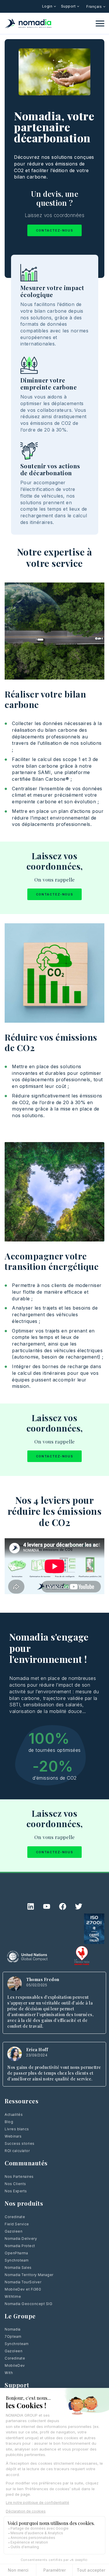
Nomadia (13, 2329)
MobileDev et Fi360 (23, 2289)
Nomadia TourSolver (23, 2282)
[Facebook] (62, 1906)
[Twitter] (78, 1906)
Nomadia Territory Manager (29, 2275)
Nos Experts (16, 2191)
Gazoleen (14, 2231)
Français (95, 7)
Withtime (13, 2296)
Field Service (17, 2224)
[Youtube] (47, 1906)
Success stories (20, 2143)
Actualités (14, 2114)
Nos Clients (15, 2184)
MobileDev (15, 2365)
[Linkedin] (31, 1906)
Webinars (13, 2136)
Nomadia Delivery (21, 2239)
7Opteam (13, 2336)
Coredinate (15, 2217)
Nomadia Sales (18, 2268)
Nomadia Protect (20, 2246)
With (9, 2373)
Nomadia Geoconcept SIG (28, 2304)
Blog (9, 2122)
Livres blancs (17, 2129)
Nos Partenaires (19, 2177)
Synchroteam (17, 2260)
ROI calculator (17, 2151)
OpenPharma (16, 2253)
